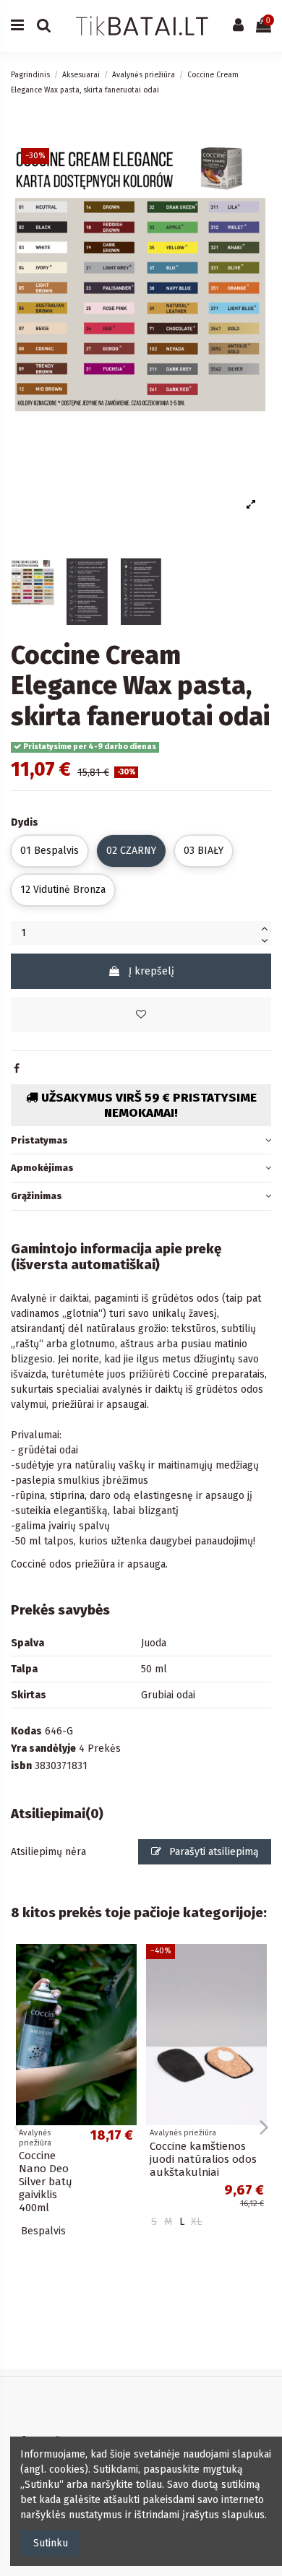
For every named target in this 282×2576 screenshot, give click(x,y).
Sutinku (51, 2543)
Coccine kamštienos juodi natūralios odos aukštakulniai (203, 2159)
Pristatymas (39, 1140)
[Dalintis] (17, 1069)
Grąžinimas (37, 1196)
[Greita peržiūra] (126, 1990)
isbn (21, 1766)
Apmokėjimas (42, 1168)
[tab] (141, 1140)
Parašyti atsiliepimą (213, 1852)
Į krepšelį (151, 971)
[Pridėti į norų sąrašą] (141, 1015)
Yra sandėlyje (43, 1749)
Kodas (26, 1731)
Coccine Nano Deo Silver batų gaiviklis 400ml (46, 2182)
